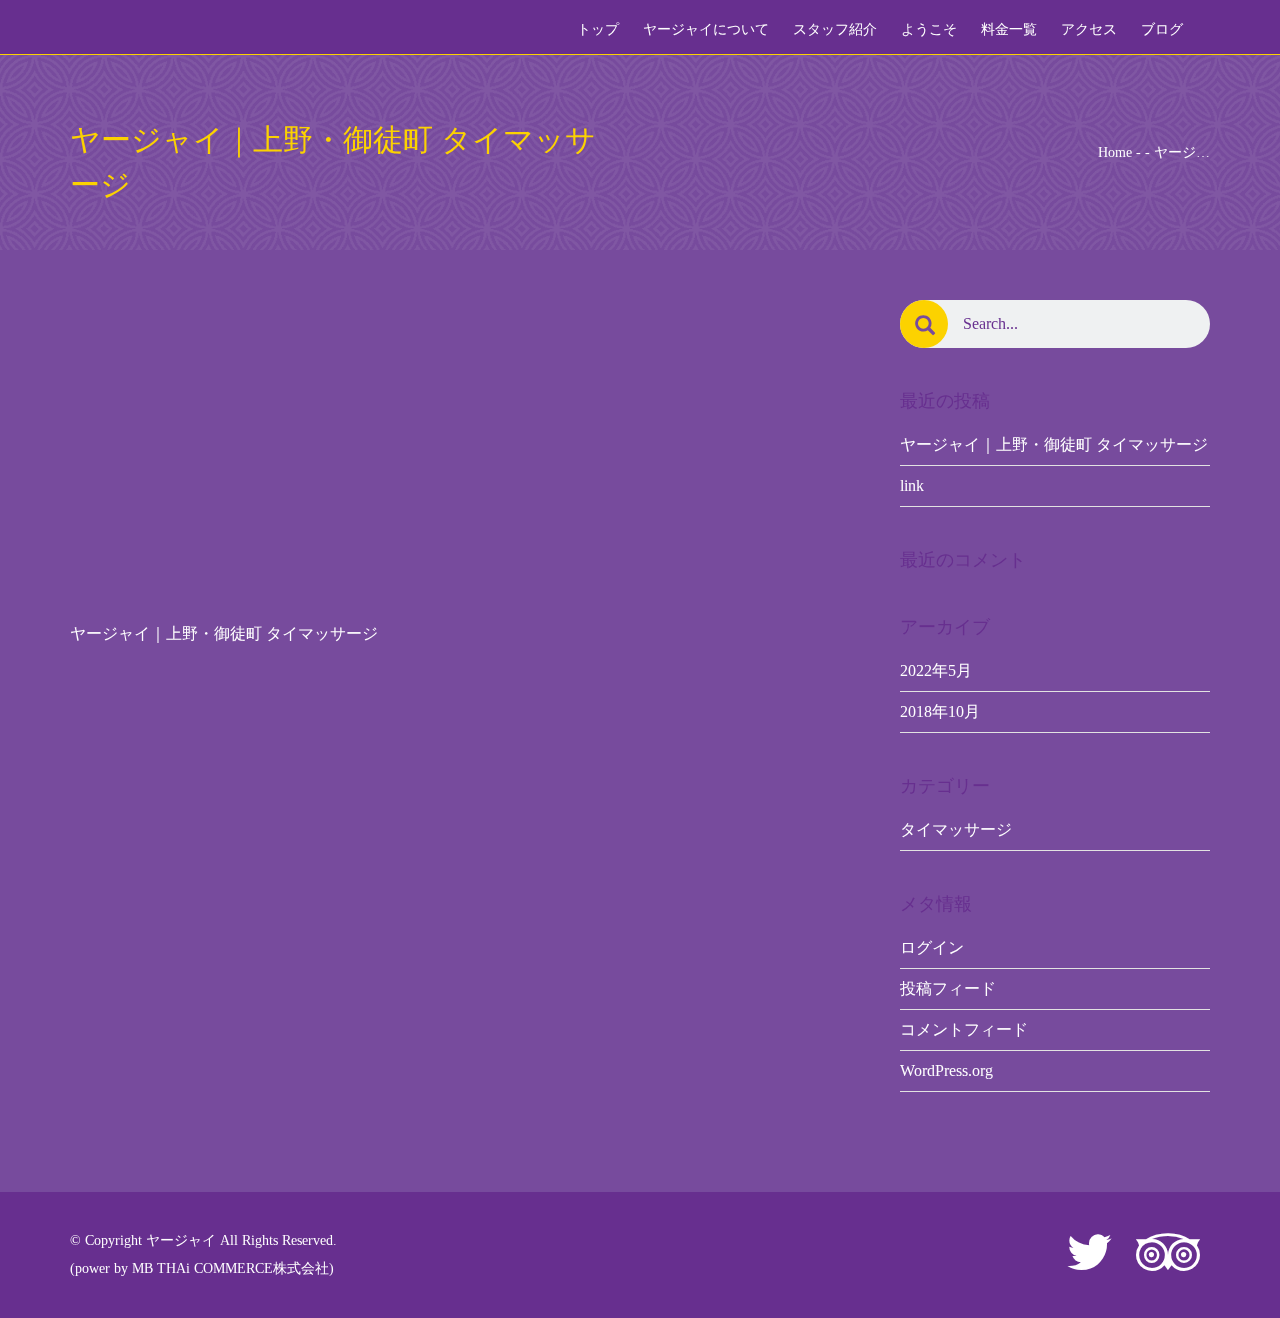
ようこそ (929, 29)
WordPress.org (946, 1070)
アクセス (1089, 29)
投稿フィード (948, 988)
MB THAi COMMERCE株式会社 (230, 1268)
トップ (598, 29)
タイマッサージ (956, 829)
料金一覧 (1009, 29)
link (912, 485)
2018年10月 (940, 711)
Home (1115, 152)
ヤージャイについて (706, 29)
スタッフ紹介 (835, 29)
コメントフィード (964, 1029)
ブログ (1162, 29)
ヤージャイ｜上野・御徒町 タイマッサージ (1054, 444)
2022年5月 (936, 670)
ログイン (932, 947)
